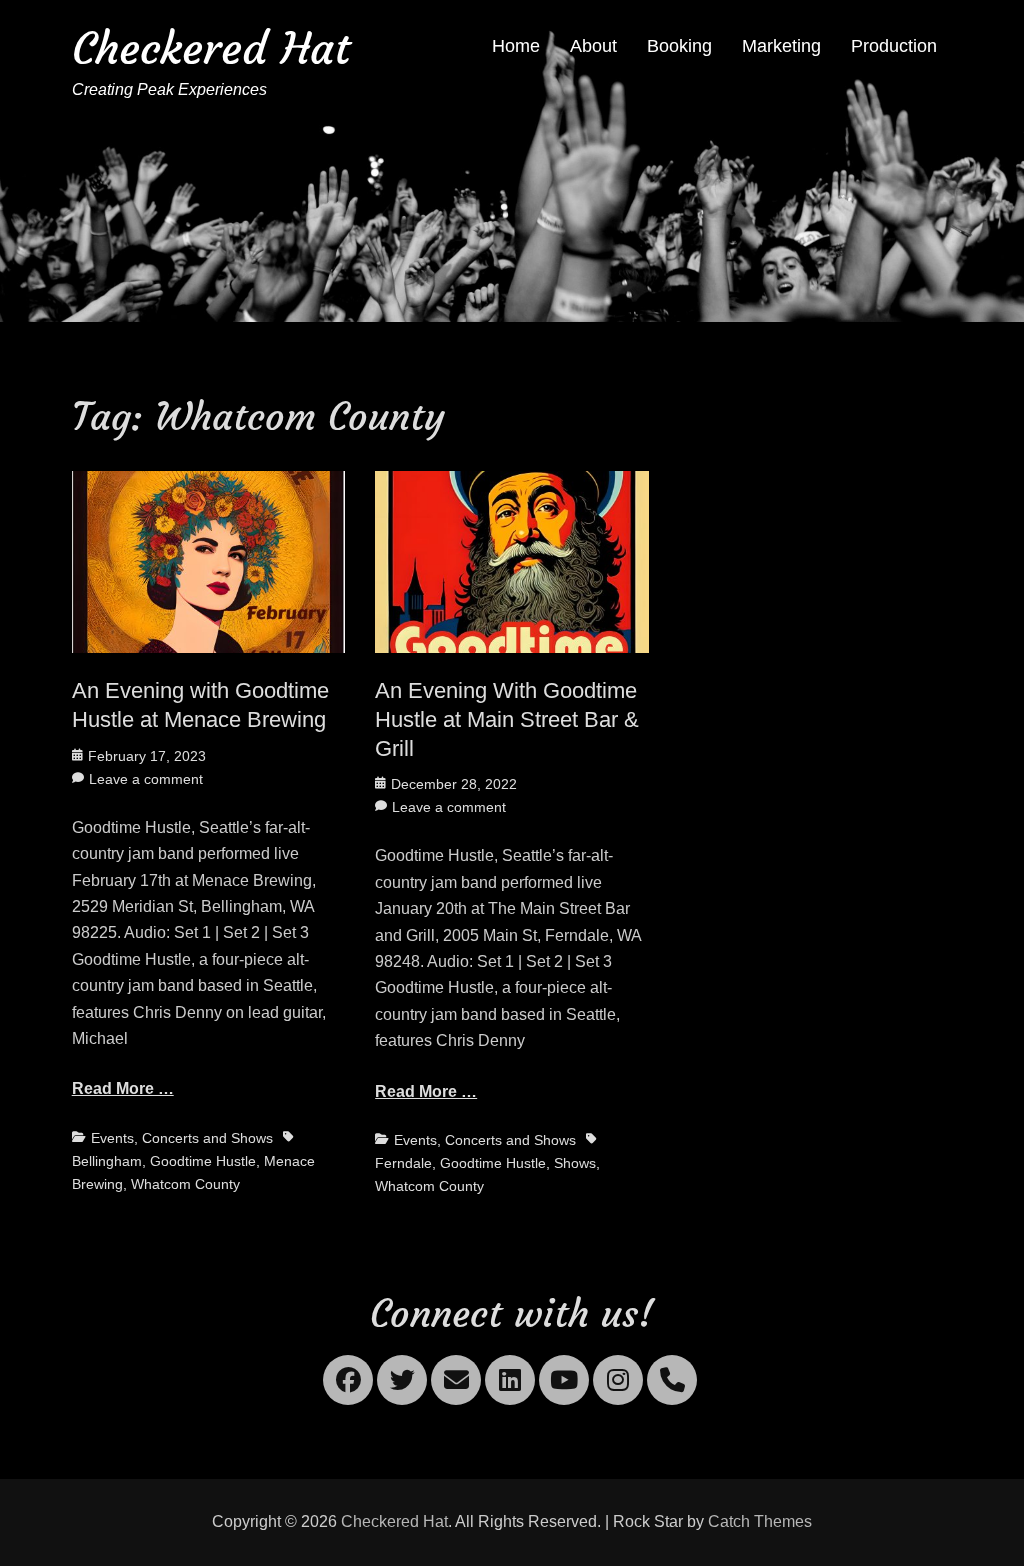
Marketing (781, 46)
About (593, 46)
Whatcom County (185, 1184)
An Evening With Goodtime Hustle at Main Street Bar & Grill (507, 719)
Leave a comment (146, 779)
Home (516, 46)
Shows (575, 1163)
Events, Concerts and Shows (182, 1138)
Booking (679, 46)
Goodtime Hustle (203, 1161)
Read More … (123, 1088)
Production (894, 46)
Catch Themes (760, 1521)
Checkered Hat (211, 48)
